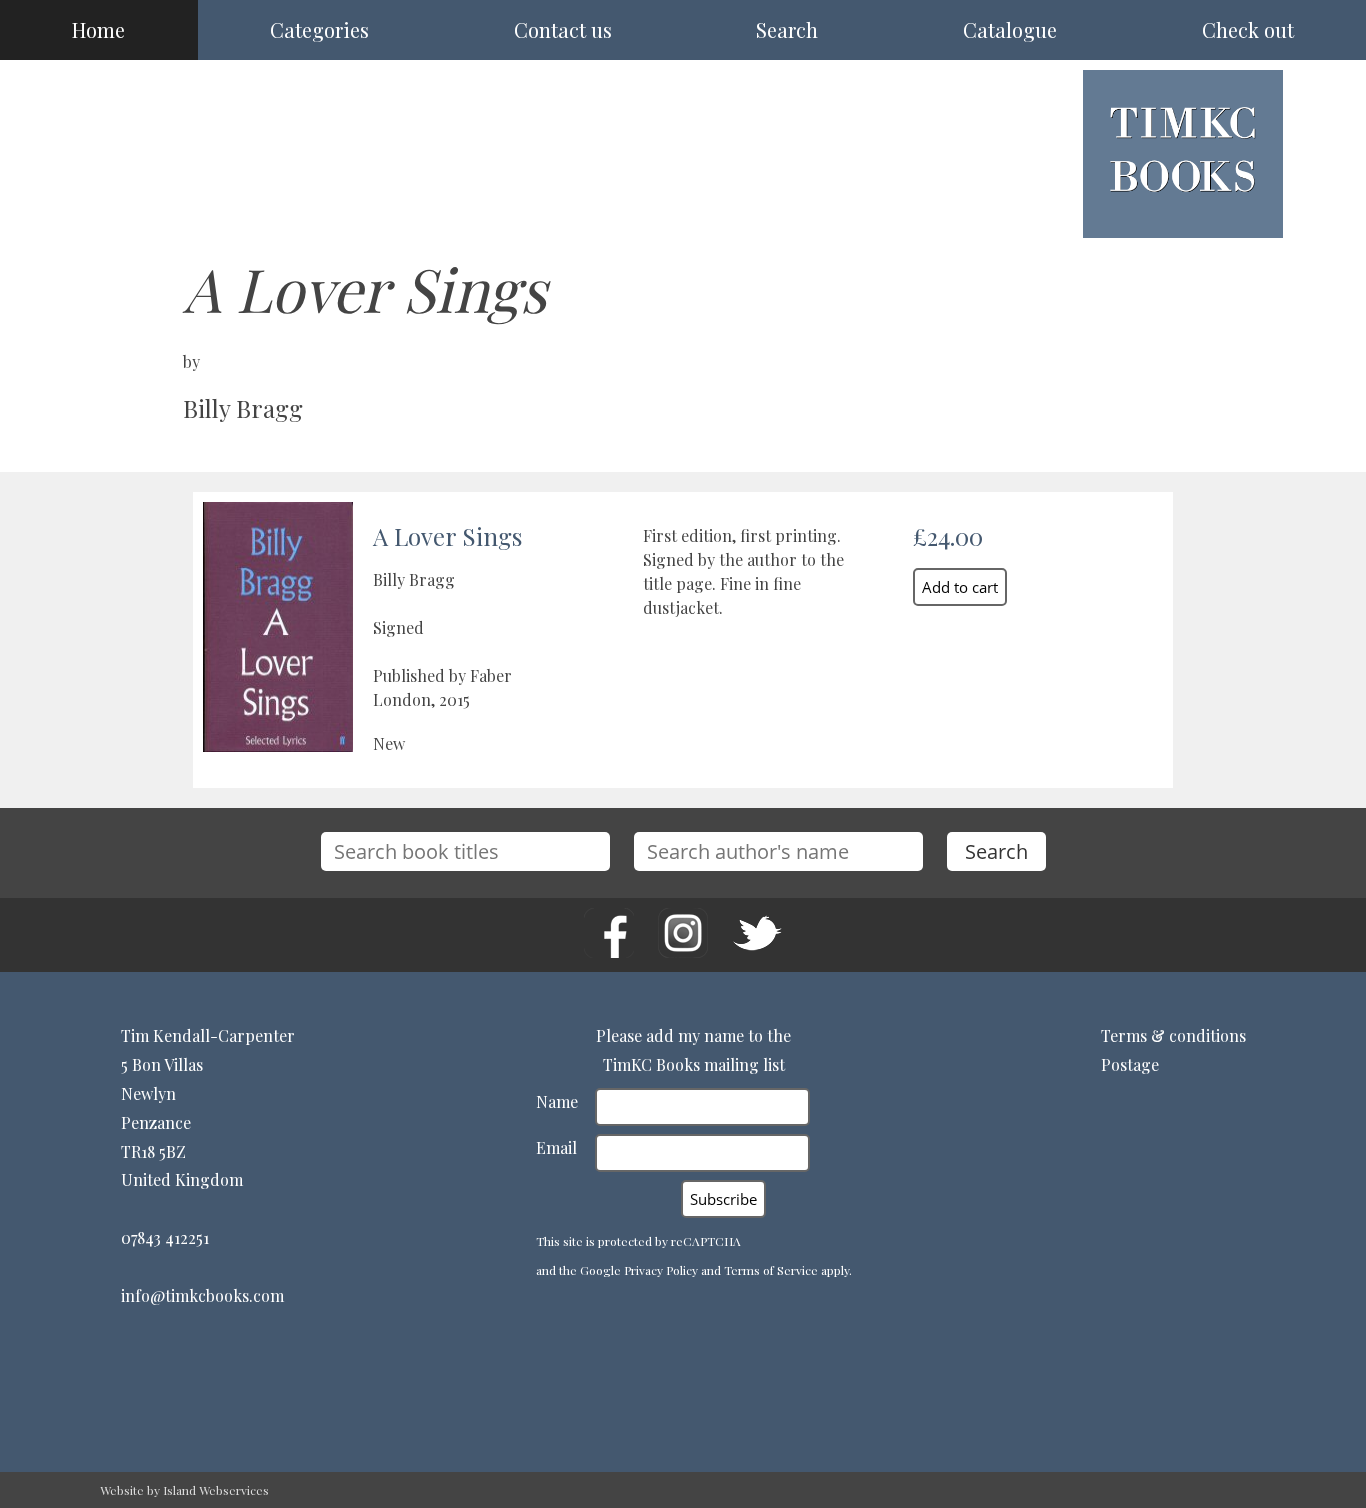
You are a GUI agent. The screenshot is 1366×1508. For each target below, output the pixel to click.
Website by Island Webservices (184, 1490)
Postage (1130, 1064)
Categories (319, 29)
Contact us (563, 29)
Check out (1248, 29)
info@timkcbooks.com (202, 1295)
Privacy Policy (661, 1270)
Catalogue (1010, 29)
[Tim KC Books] (1183, 207)
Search (787, 29)
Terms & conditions (1173, 1035)
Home (98, 29)
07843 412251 (165, 1237)
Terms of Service (771, 1270)
